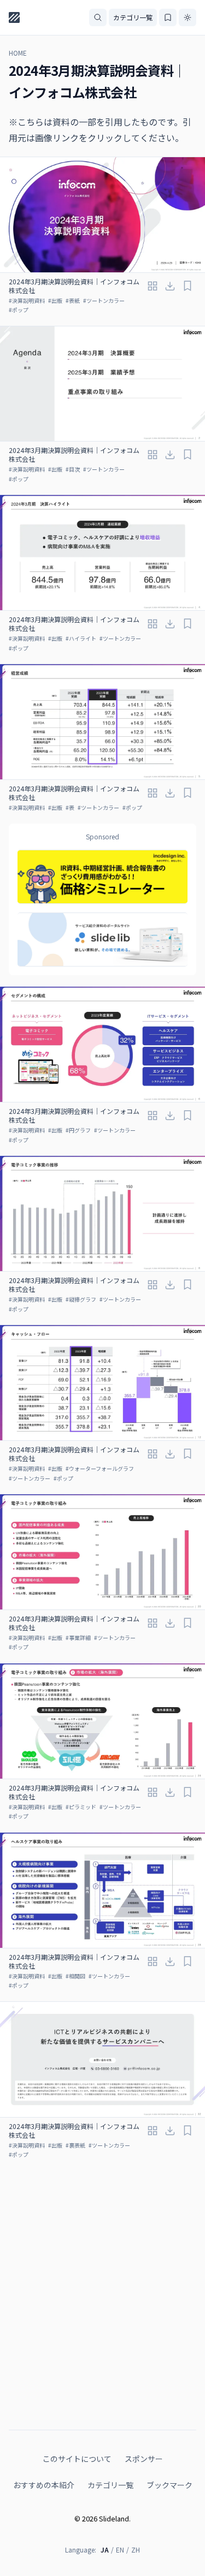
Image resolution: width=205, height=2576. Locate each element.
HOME (18, 53)
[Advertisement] (102, 2284)
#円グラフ (78, 1130)
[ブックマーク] (188, 286)
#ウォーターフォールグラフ (100, 1468)
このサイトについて (77, 2459)
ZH (136, 2550)
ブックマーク (169, 2485)
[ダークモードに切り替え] (188, 17)
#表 (70, 807)
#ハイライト (81, 638)
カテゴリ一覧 (133, 17)
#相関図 (75, 1976)
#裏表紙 (75, 2145)
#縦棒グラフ (81, 1299)
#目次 (73, 469)
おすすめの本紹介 (44, 2485)
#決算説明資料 (27, 300)
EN (120, 2550)
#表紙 (73, 300)
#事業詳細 (78, 1638)
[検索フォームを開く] (98, 17)
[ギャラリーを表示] (153, 286)
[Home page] (14, 17)
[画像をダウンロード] (170, 286)
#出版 (55, 300)
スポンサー (144, 2459)
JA (105, 2550)
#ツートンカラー (104, 300)
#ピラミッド (81, 1807)
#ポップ (19, 310)
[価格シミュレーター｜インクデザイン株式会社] (102, 877)
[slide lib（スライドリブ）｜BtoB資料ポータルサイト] (102, 940)
